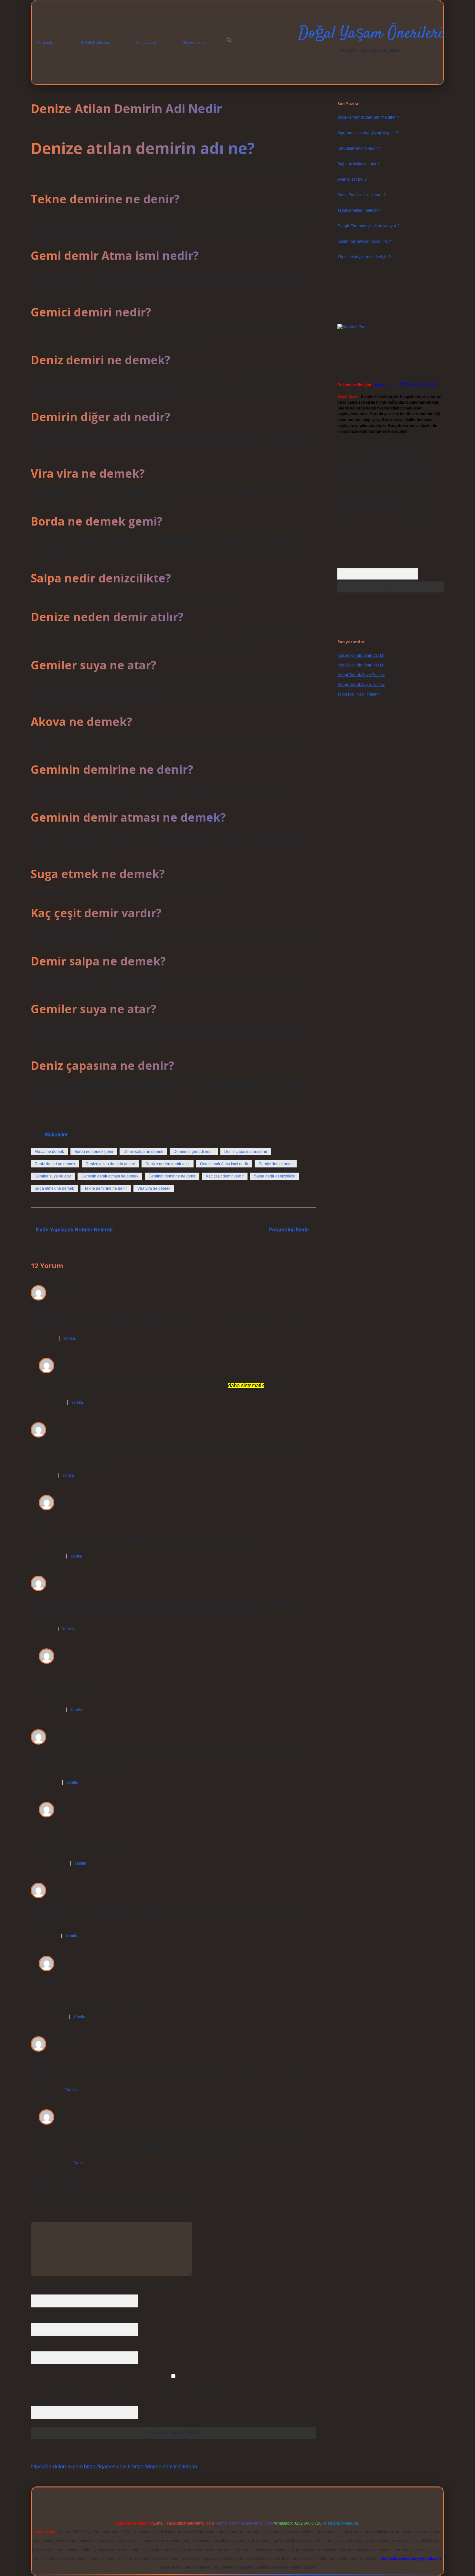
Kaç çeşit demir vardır (225, 1176)
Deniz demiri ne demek (55, 1164)
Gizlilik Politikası (95, 43)
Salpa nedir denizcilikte (274, 1176)
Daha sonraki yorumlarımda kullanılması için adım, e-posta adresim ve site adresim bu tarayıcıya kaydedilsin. (126, 2386)
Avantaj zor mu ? (352, 179)
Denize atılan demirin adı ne (110, 1164)
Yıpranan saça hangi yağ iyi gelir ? (368, 133)
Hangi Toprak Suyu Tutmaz (361, 675)
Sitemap (188, 2467)
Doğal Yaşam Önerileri (371, 34)
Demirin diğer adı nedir (194, 1152)
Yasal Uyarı (146, 43)
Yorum (36, 2217)
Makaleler (56, 1135)
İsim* (35, 2290)
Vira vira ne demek (154, 1188)
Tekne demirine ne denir (106, 1188)
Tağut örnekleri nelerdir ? (359, 210)
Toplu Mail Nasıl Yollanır (359, 694)
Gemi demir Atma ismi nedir (224, 1164)
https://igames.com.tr (107, 2467)
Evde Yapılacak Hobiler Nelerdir (74, 1230)
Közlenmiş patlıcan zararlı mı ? (364, 241)
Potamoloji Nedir (289, 1230)
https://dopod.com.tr (154, 2467)
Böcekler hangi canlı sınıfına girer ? (368, 117)
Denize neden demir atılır (168, 1164)
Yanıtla (69, 1338)
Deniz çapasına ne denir (246, 1152)
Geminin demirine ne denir (172, 1176)
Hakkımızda (194, 43)
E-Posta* (38, 2318)
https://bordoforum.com (57, 2467)
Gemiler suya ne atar (53, 1176)
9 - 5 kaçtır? (42, 2401)
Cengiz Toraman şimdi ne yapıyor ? (368, 226)
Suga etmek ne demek (54, 1188)
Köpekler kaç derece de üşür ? (364, 257)
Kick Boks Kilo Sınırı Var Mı (361, 655)
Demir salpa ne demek (143, 1152)
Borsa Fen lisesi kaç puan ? (362, 195)
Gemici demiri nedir (276, 1164)
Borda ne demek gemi (94, 1152)
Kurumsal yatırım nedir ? (359, 148)
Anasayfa (45, 43)
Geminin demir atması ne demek (110, 1176)
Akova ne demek (49, 1152)
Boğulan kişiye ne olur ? (359, 164)
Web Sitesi (40, 2347)
